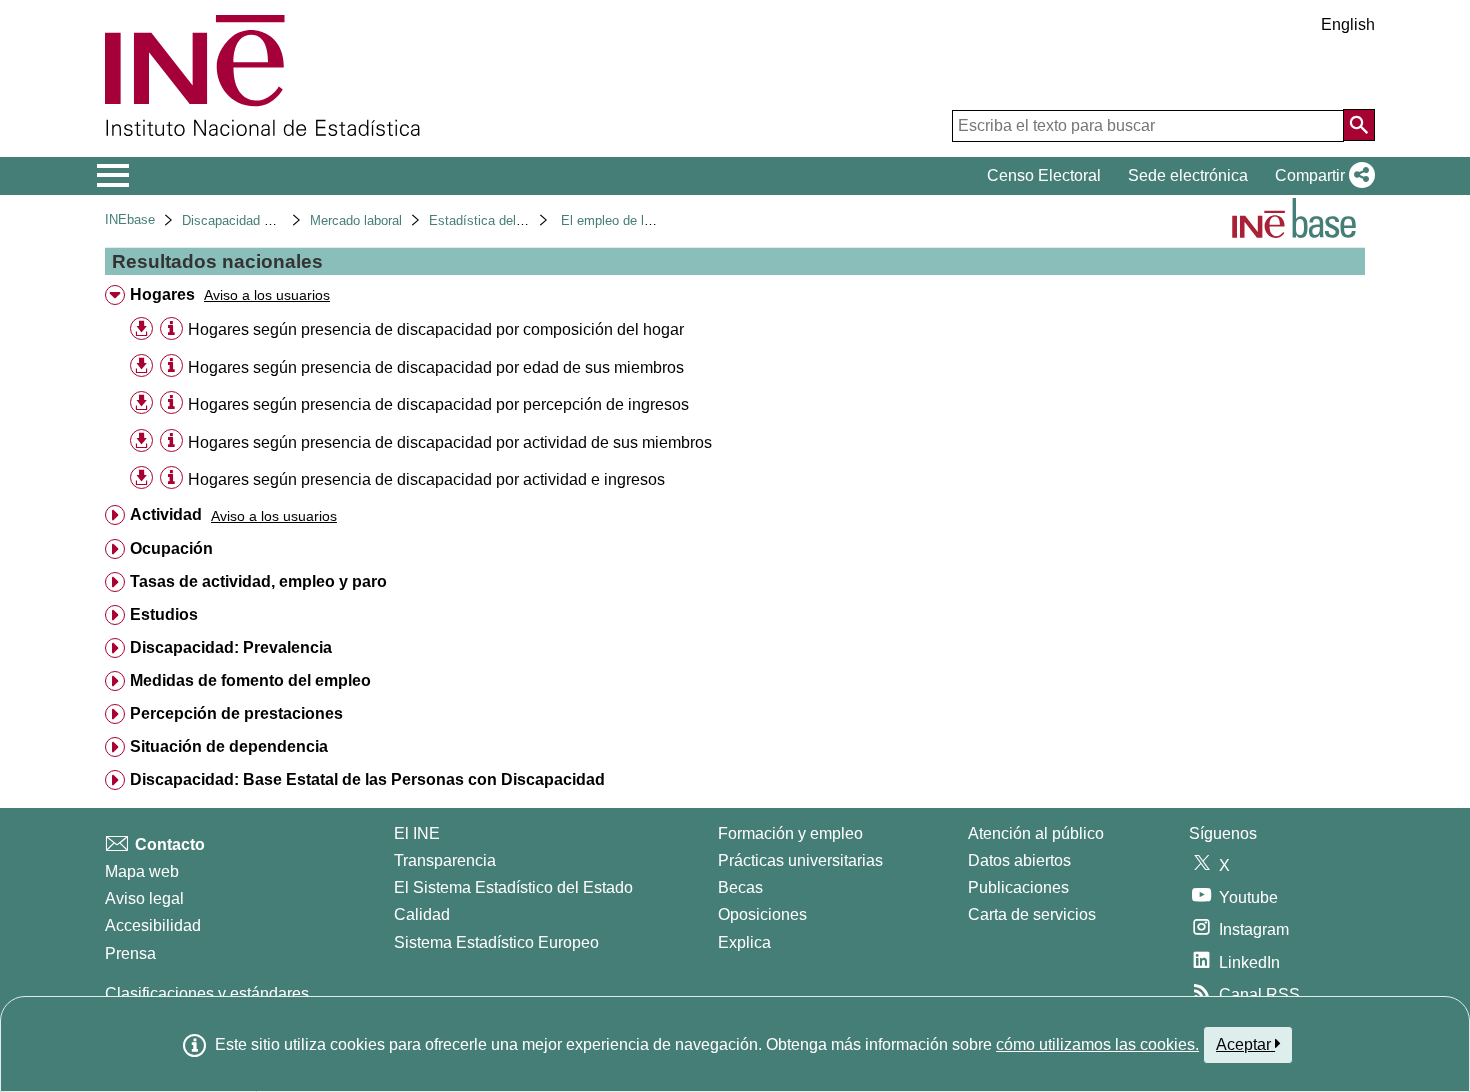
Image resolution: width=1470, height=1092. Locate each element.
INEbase (130, 219)
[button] (1321, 176)
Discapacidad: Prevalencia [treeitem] (231, 647)
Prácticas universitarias (800, 860)
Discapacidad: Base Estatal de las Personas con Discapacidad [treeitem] (367, 779)
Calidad (422, 914)
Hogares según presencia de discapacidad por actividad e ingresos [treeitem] (426, 479)
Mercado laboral (356, 220)
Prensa (130, 953)
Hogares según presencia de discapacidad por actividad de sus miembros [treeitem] (450, 442)
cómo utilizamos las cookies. (1097, 1044)
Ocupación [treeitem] (171, 548)
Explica (744, 942)
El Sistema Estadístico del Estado (513, 887)
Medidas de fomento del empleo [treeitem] (250, 680)
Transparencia (445, 860)
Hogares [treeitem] (162, 294)
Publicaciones (1018, 887)
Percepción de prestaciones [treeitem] (236, 713)
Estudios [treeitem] (164, 614)
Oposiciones (762, 914)
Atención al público (1036, 833)
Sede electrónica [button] (1188, 175)
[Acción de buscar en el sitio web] (1359, 125)
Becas (740, 887)
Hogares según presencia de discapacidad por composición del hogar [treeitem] (436, 329)
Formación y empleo (790, 833)
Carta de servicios (1032, 914)
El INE (417, 833)
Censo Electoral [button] (1044, 175)
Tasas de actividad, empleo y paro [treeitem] (258, 581)
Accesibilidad (153, 925)
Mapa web (142, 871)
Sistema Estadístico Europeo (496, 942)
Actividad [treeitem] (166, 514)
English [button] (1348, 24)
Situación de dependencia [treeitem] (229, 746)
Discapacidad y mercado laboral (274, 220)
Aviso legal (144, 898)
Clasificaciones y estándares (207, 993)
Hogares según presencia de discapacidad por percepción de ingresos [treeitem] (438, 404)
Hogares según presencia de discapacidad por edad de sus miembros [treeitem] (436, 367)
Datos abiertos (1019, 860)
